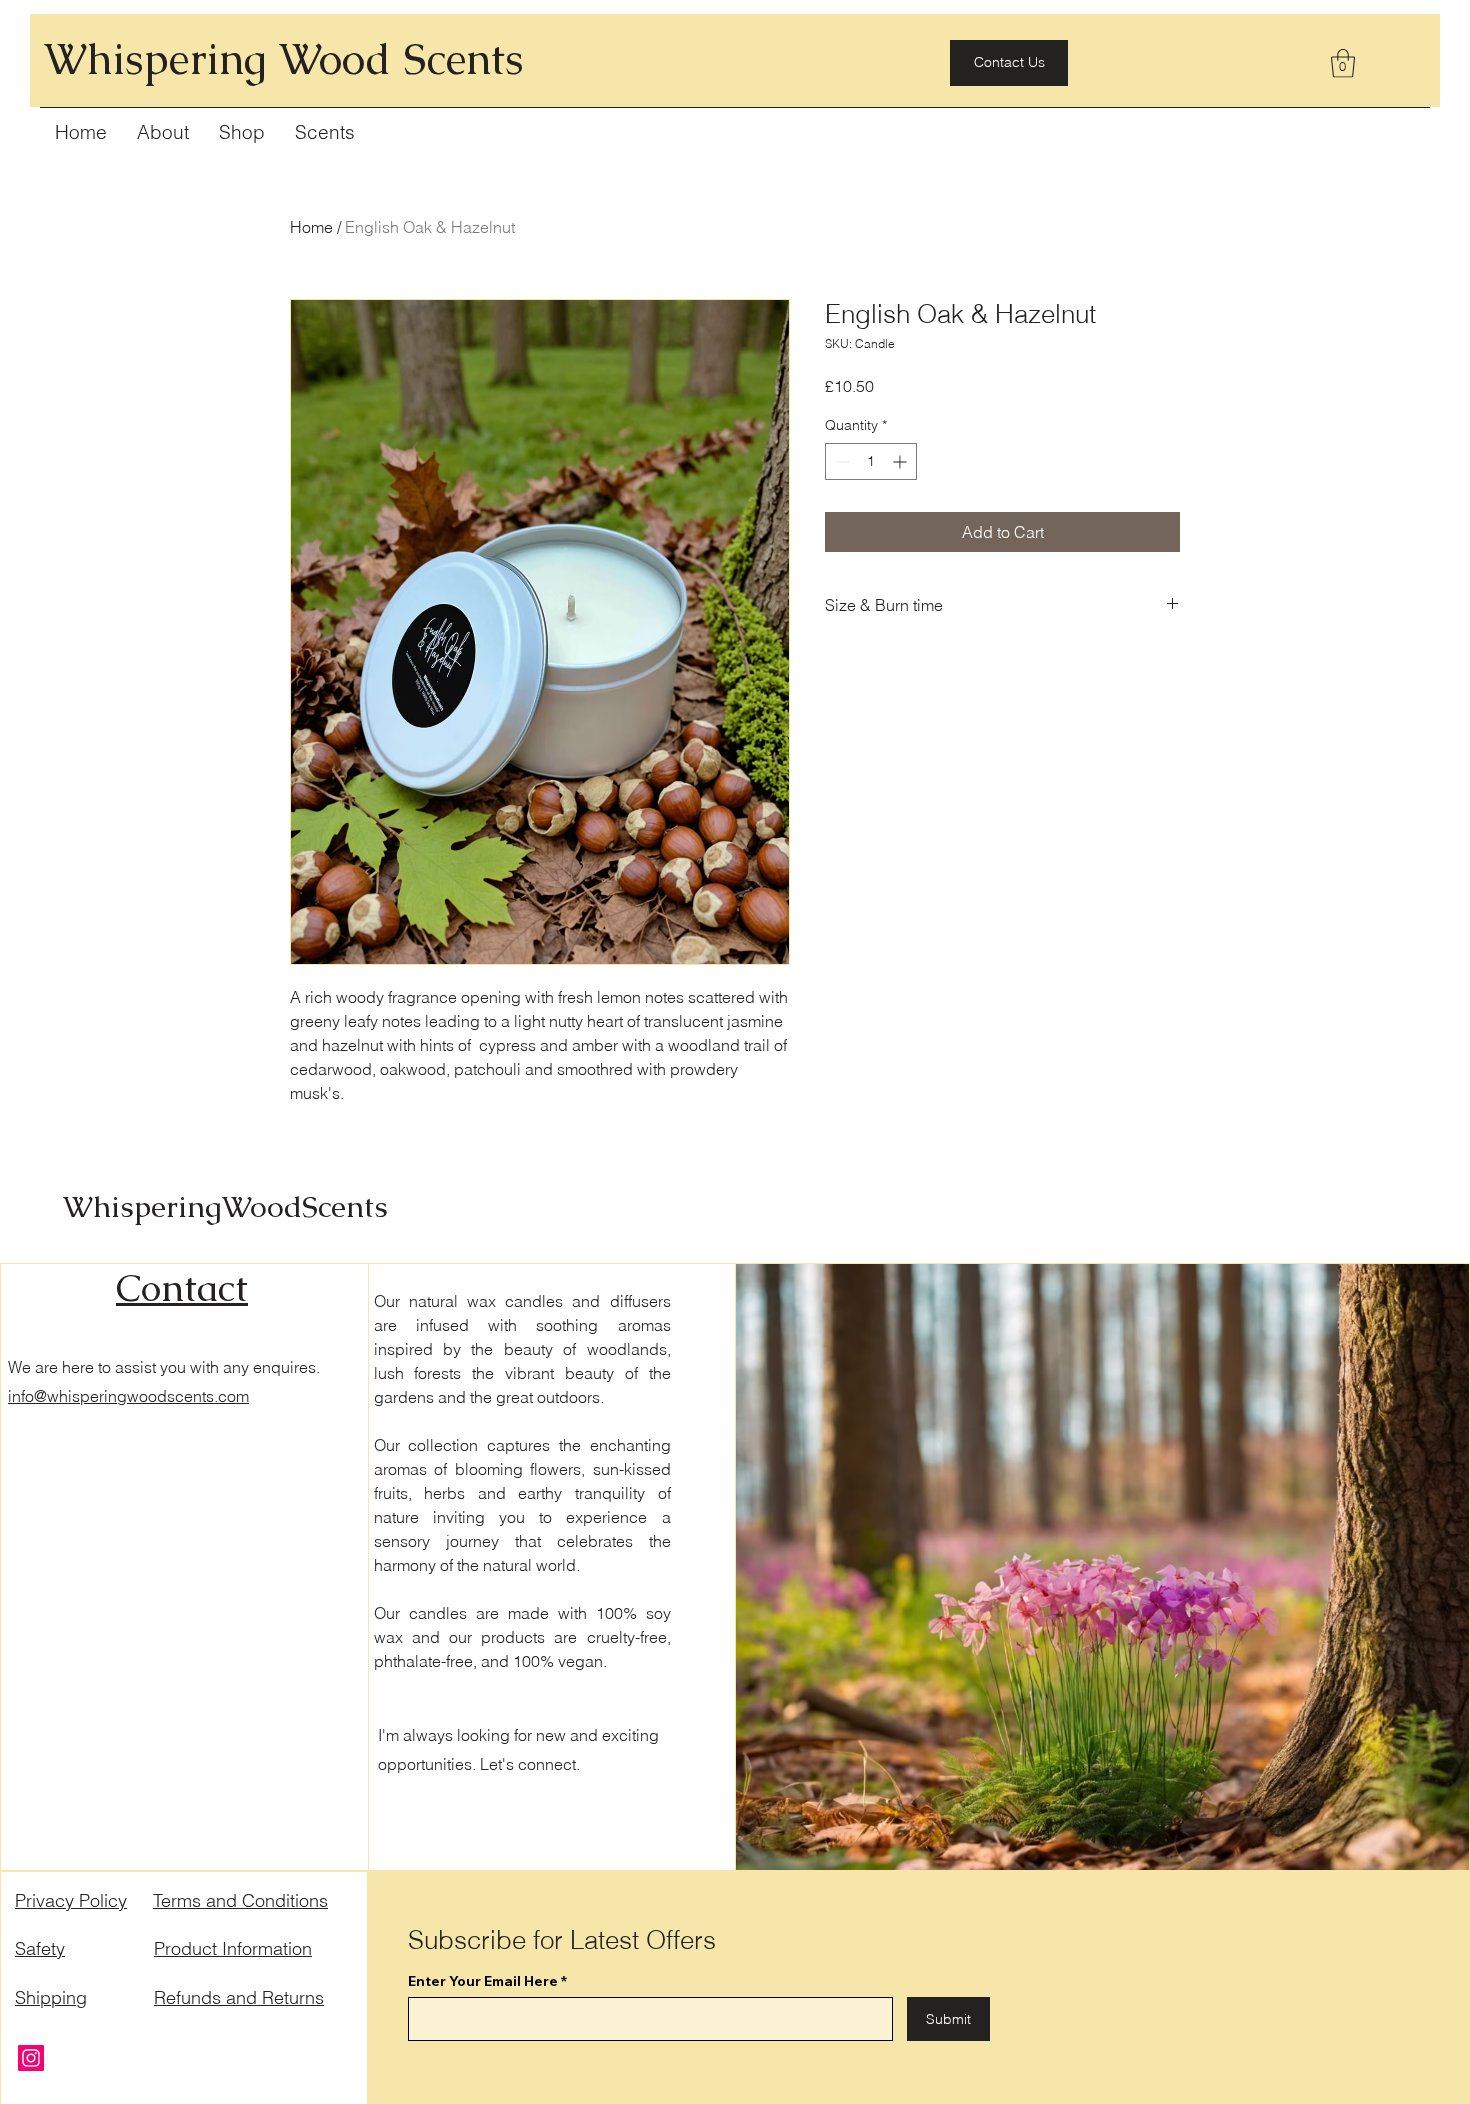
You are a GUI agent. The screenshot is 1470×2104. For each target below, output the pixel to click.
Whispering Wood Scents (284, 59)
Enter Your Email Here (483, 1981)
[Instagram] (31, 2058)
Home (311, 227)
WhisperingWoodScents (225, 1206)
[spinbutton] (871, 461)
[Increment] (901, 461)
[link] (1343, 63)
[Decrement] (840, 461)
